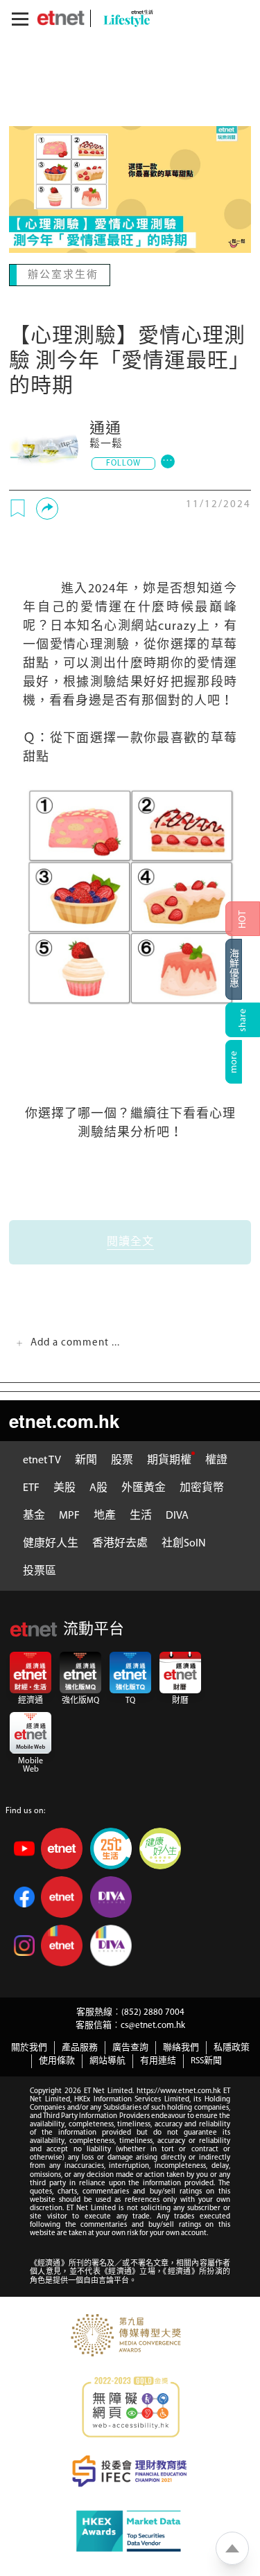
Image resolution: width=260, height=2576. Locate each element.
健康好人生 (51, 1542)
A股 (98, 1487)
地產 (105, 1515)
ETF (31, 1487)
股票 (122, 1459)
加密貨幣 (202, 1487)
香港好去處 (120, 1542)
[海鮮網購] (243, 969)
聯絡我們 (181, 2046)
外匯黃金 (144, 1487)
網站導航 (107, 2059)
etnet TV (42, 1459)
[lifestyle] (125, 18)
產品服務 (80, 2046)
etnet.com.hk (64, 1419)
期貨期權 (169, 1459)
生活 (141, 1515)
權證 (216, 1459)
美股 (64, 1487)
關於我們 (29, 2046)
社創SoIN (184, 1542)
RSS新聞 (206, 2059)
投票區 (40, 1570)
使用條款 (57, 2059)
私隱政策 (232, 2046)
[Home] (61, 18)
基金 (34, 1515)
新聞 (86, 1459)
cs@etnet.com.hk (153, 2024)
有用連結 (158, 2059)
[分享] (47, 507)
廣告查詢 (130, 2046)
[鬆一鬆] (44, 447)
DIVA (177, 1515)
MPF (69, 1515)
